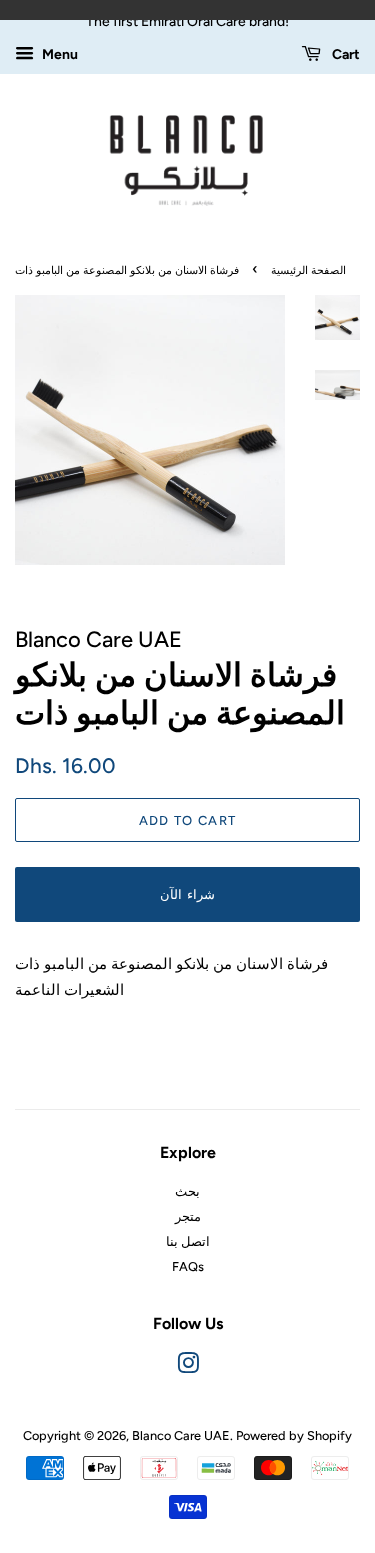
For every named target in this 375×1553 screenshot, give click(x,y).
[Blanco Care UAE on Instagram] (188, 1367)
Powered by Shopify (294, 1435)
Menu (58, 54)
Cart (344, 54)
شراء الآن (187, 894)
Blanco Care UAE (181, 1435)
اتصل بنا (188, 1241)
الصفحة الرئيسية (308, 270)
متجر (188, 1216)
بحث (187, 1191)
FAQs (188, 1266)
